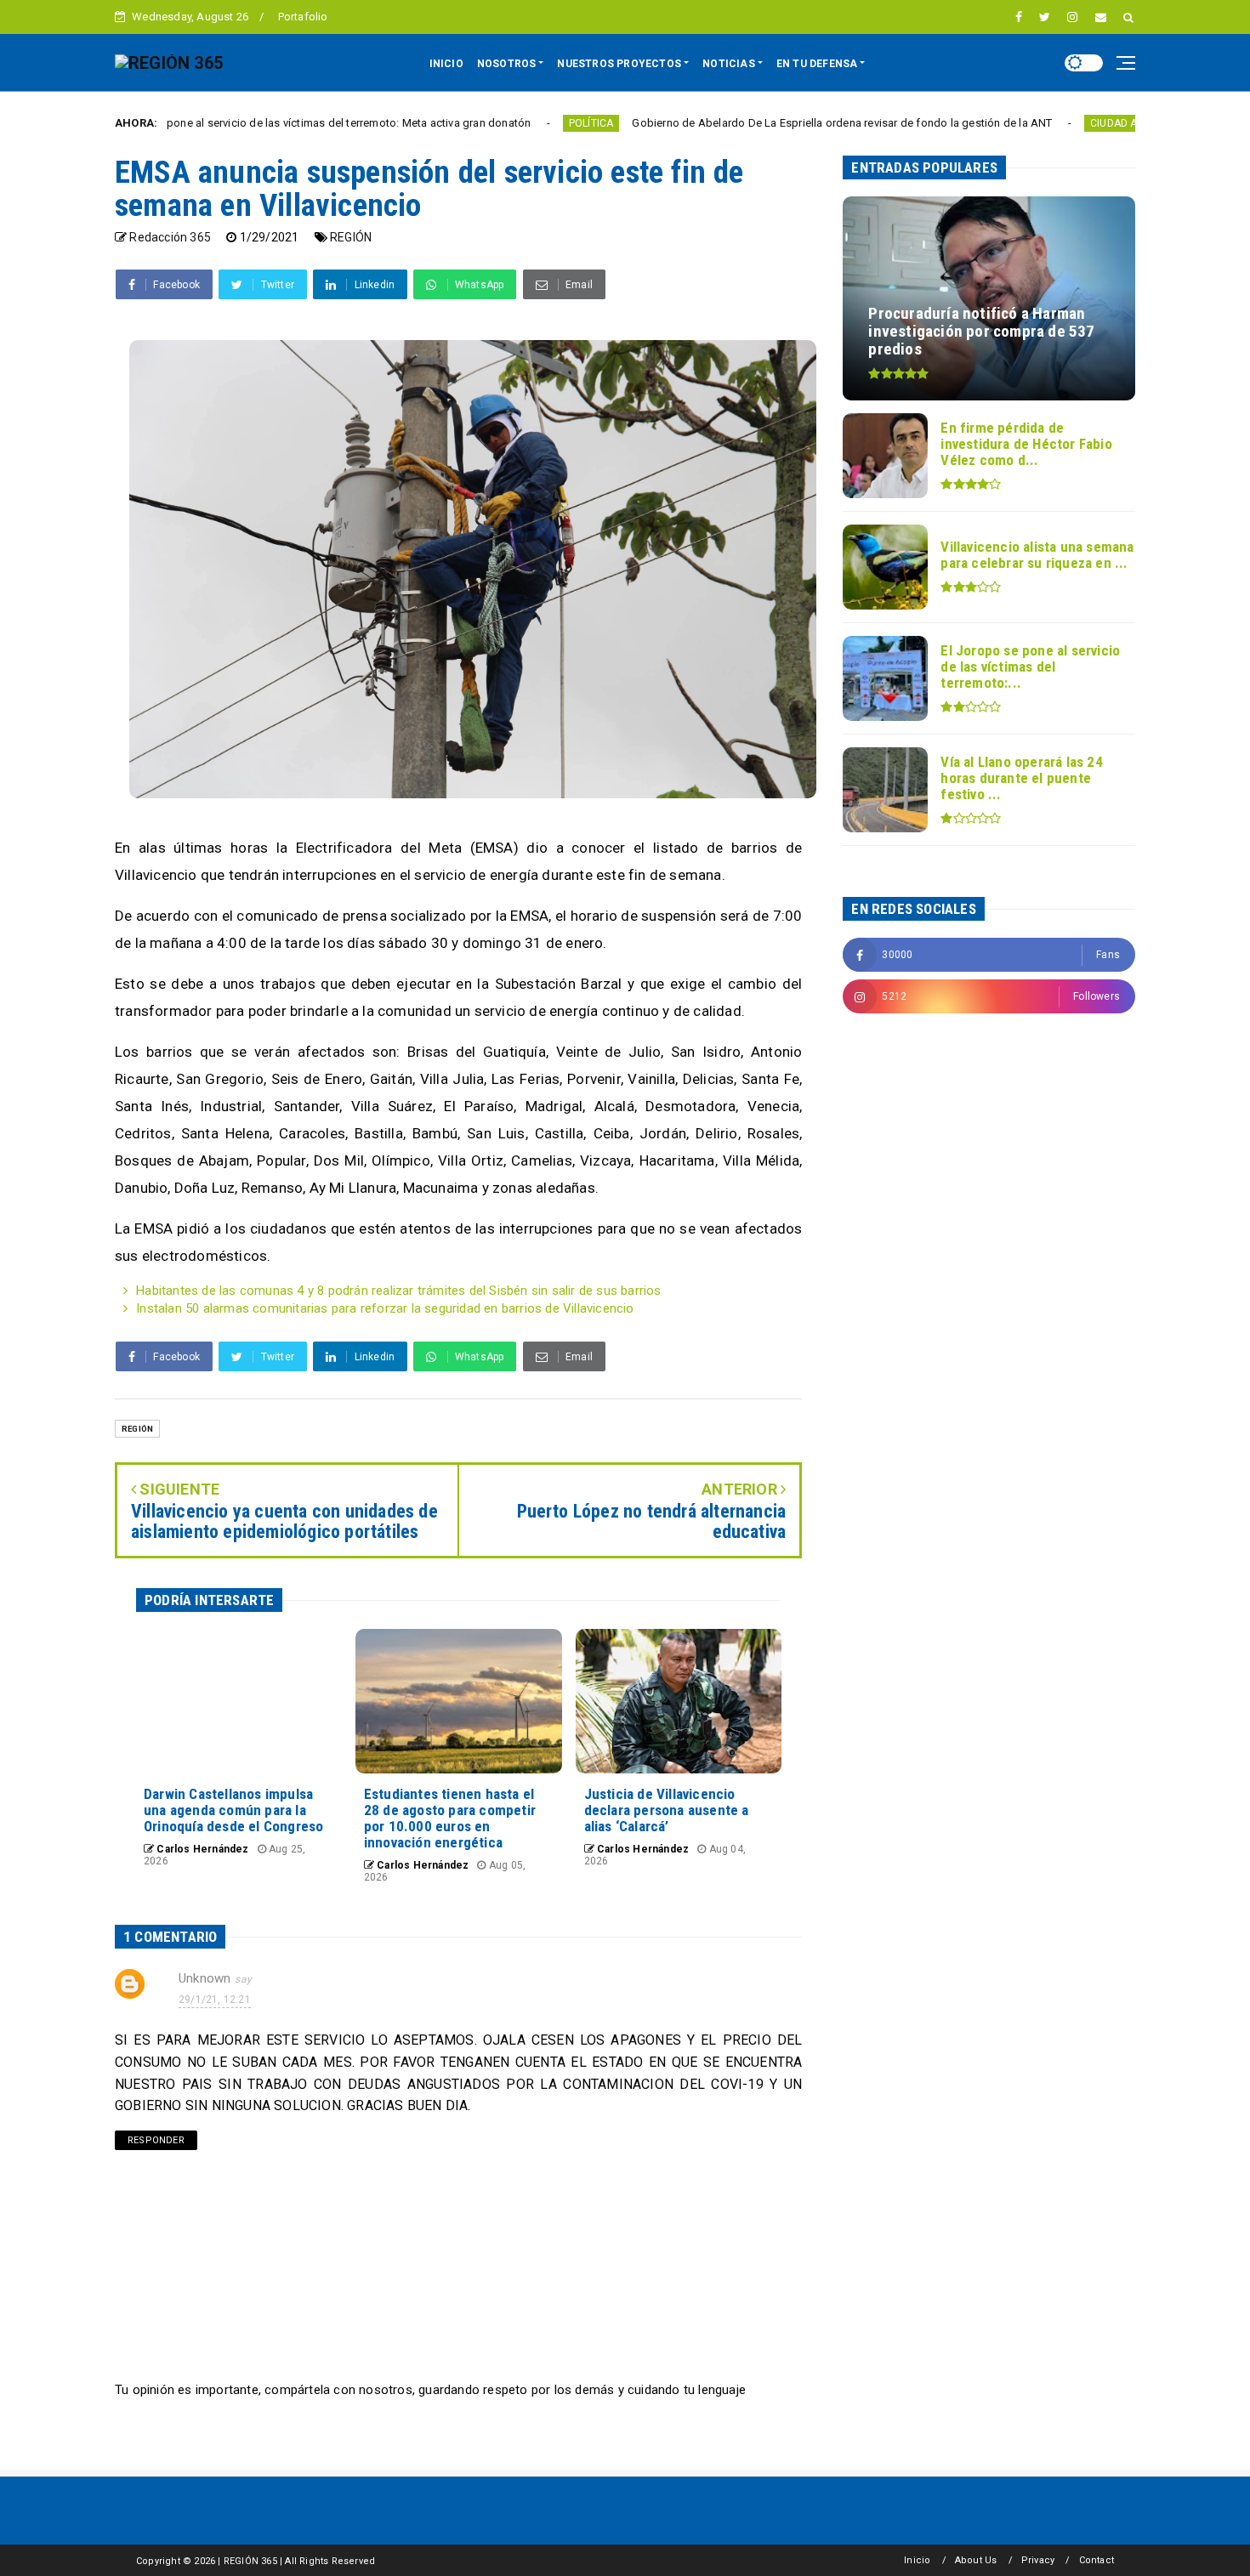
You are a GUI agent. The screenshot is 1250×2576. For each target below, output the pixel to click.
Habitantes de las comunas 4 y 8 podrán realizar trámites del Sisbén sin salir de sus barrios (398, 1291)
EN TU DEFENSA (817, 64)
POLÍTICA (496, 123)
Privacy (1038, 2560)
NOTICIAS (729, 64)
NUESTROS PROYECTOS (619, 64)
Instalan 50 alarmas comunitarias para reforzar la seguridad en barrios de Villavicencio (385, 1308)
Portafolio (303, 17)
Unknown (205, 1978)
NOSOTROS (507, 64)
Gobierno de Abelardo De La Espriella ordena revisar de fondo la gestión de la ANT (747, 123)
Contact (1097, 2560)
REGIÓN (351, 237)
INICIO (446, 64)
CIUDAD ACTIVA (1034, 123)
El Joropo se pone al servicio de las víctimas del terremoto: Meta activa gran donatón (221, 123)
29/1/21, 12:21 (215, 2000)
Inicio (917, 2560)
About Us (976, 2560)
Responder (156, 2140)
